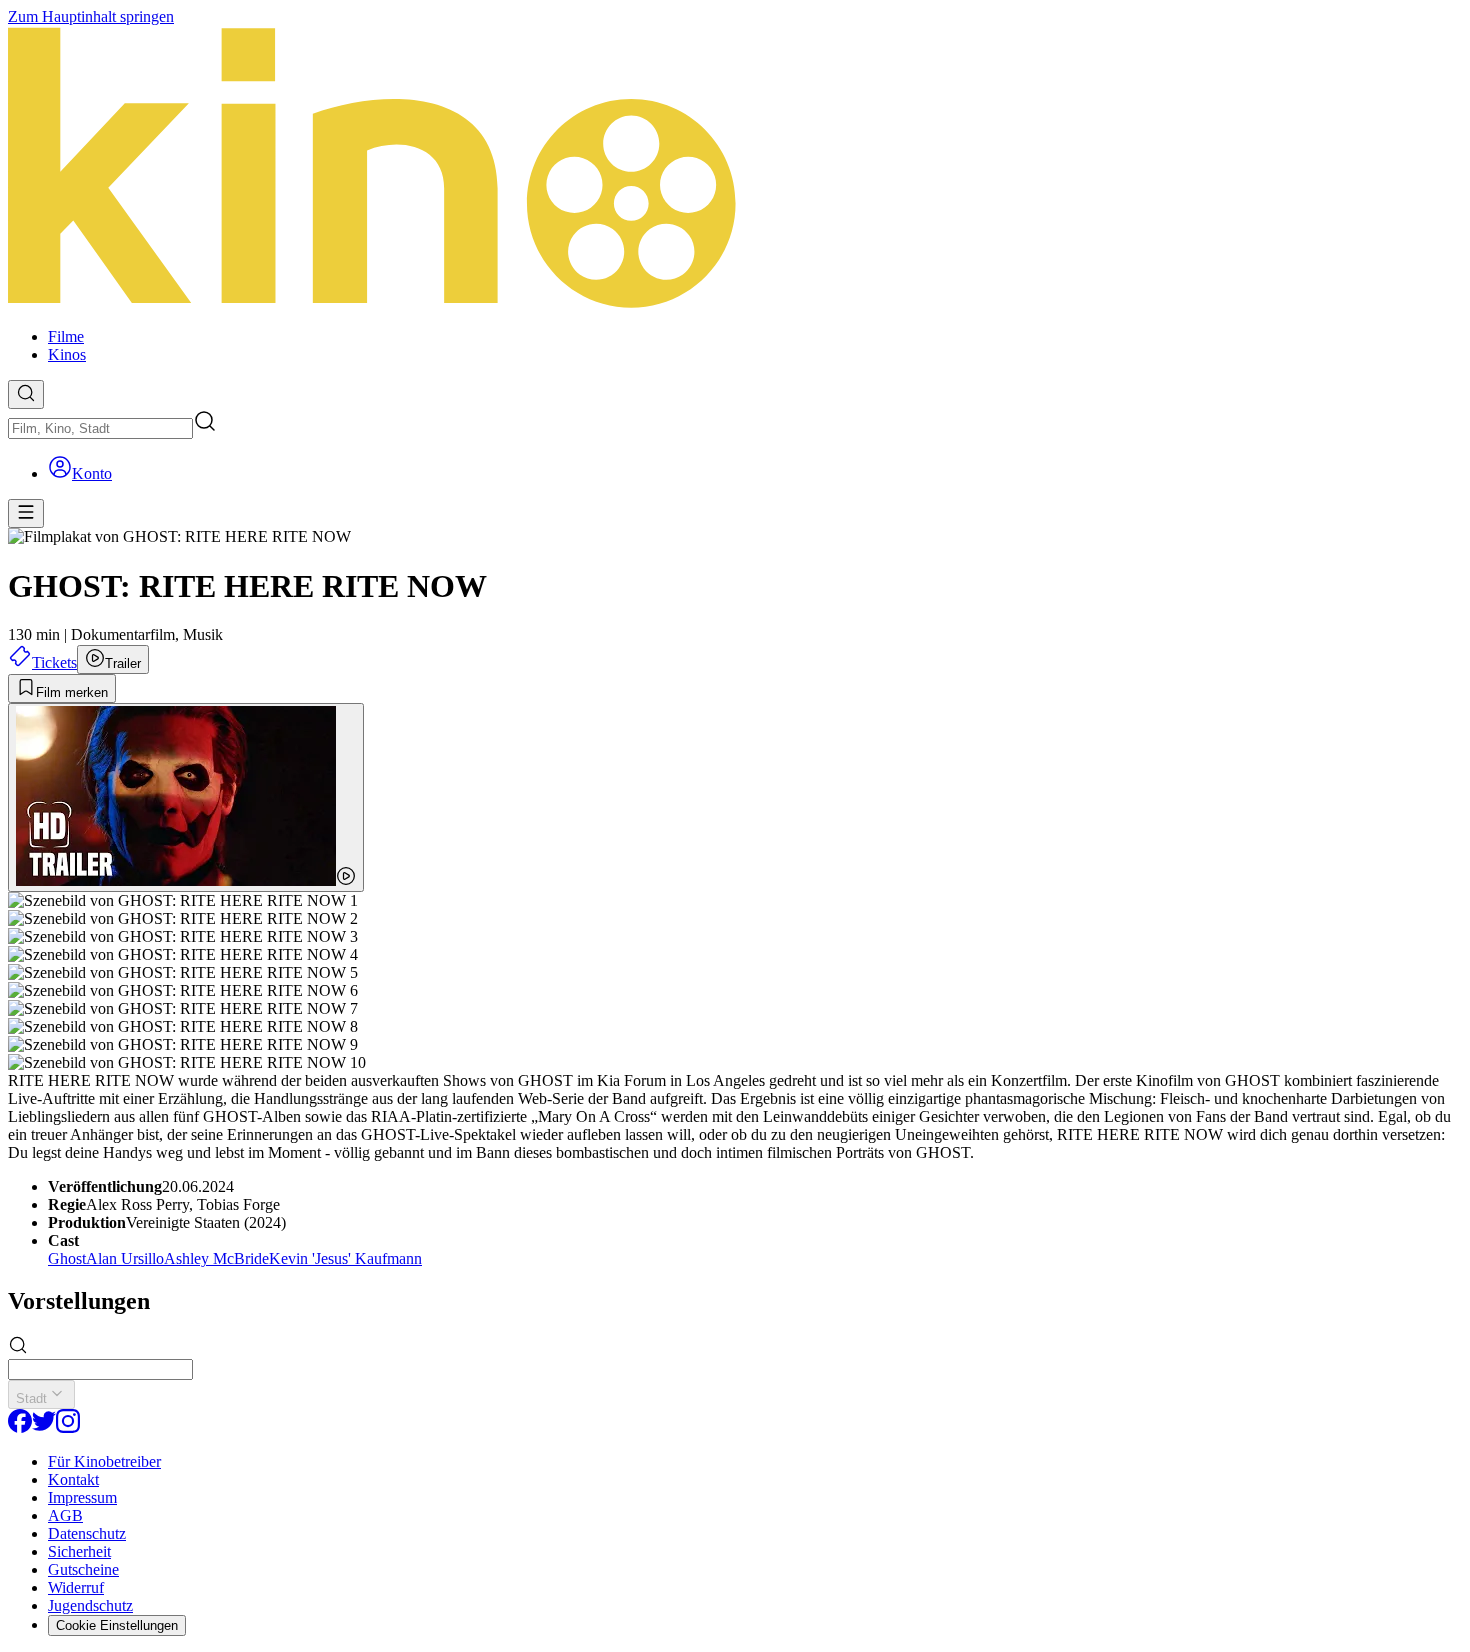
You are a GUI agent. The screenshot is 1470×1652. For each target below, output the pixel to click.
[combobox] (100, 428)
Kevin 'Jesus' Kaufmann (345, 1258)
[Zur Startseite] (735, 169)
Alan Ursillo (125, 1258)
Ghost (67, 1258)
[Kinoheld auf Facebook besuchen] (20, 1427)
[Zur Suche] (26, 394)
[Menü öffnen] (26, 513)
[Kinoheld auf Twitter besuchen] (44, 1427)
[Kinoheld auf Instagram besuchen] (68, 1427)
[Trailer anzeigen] (186, 797)
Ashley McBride (216, 1258)
